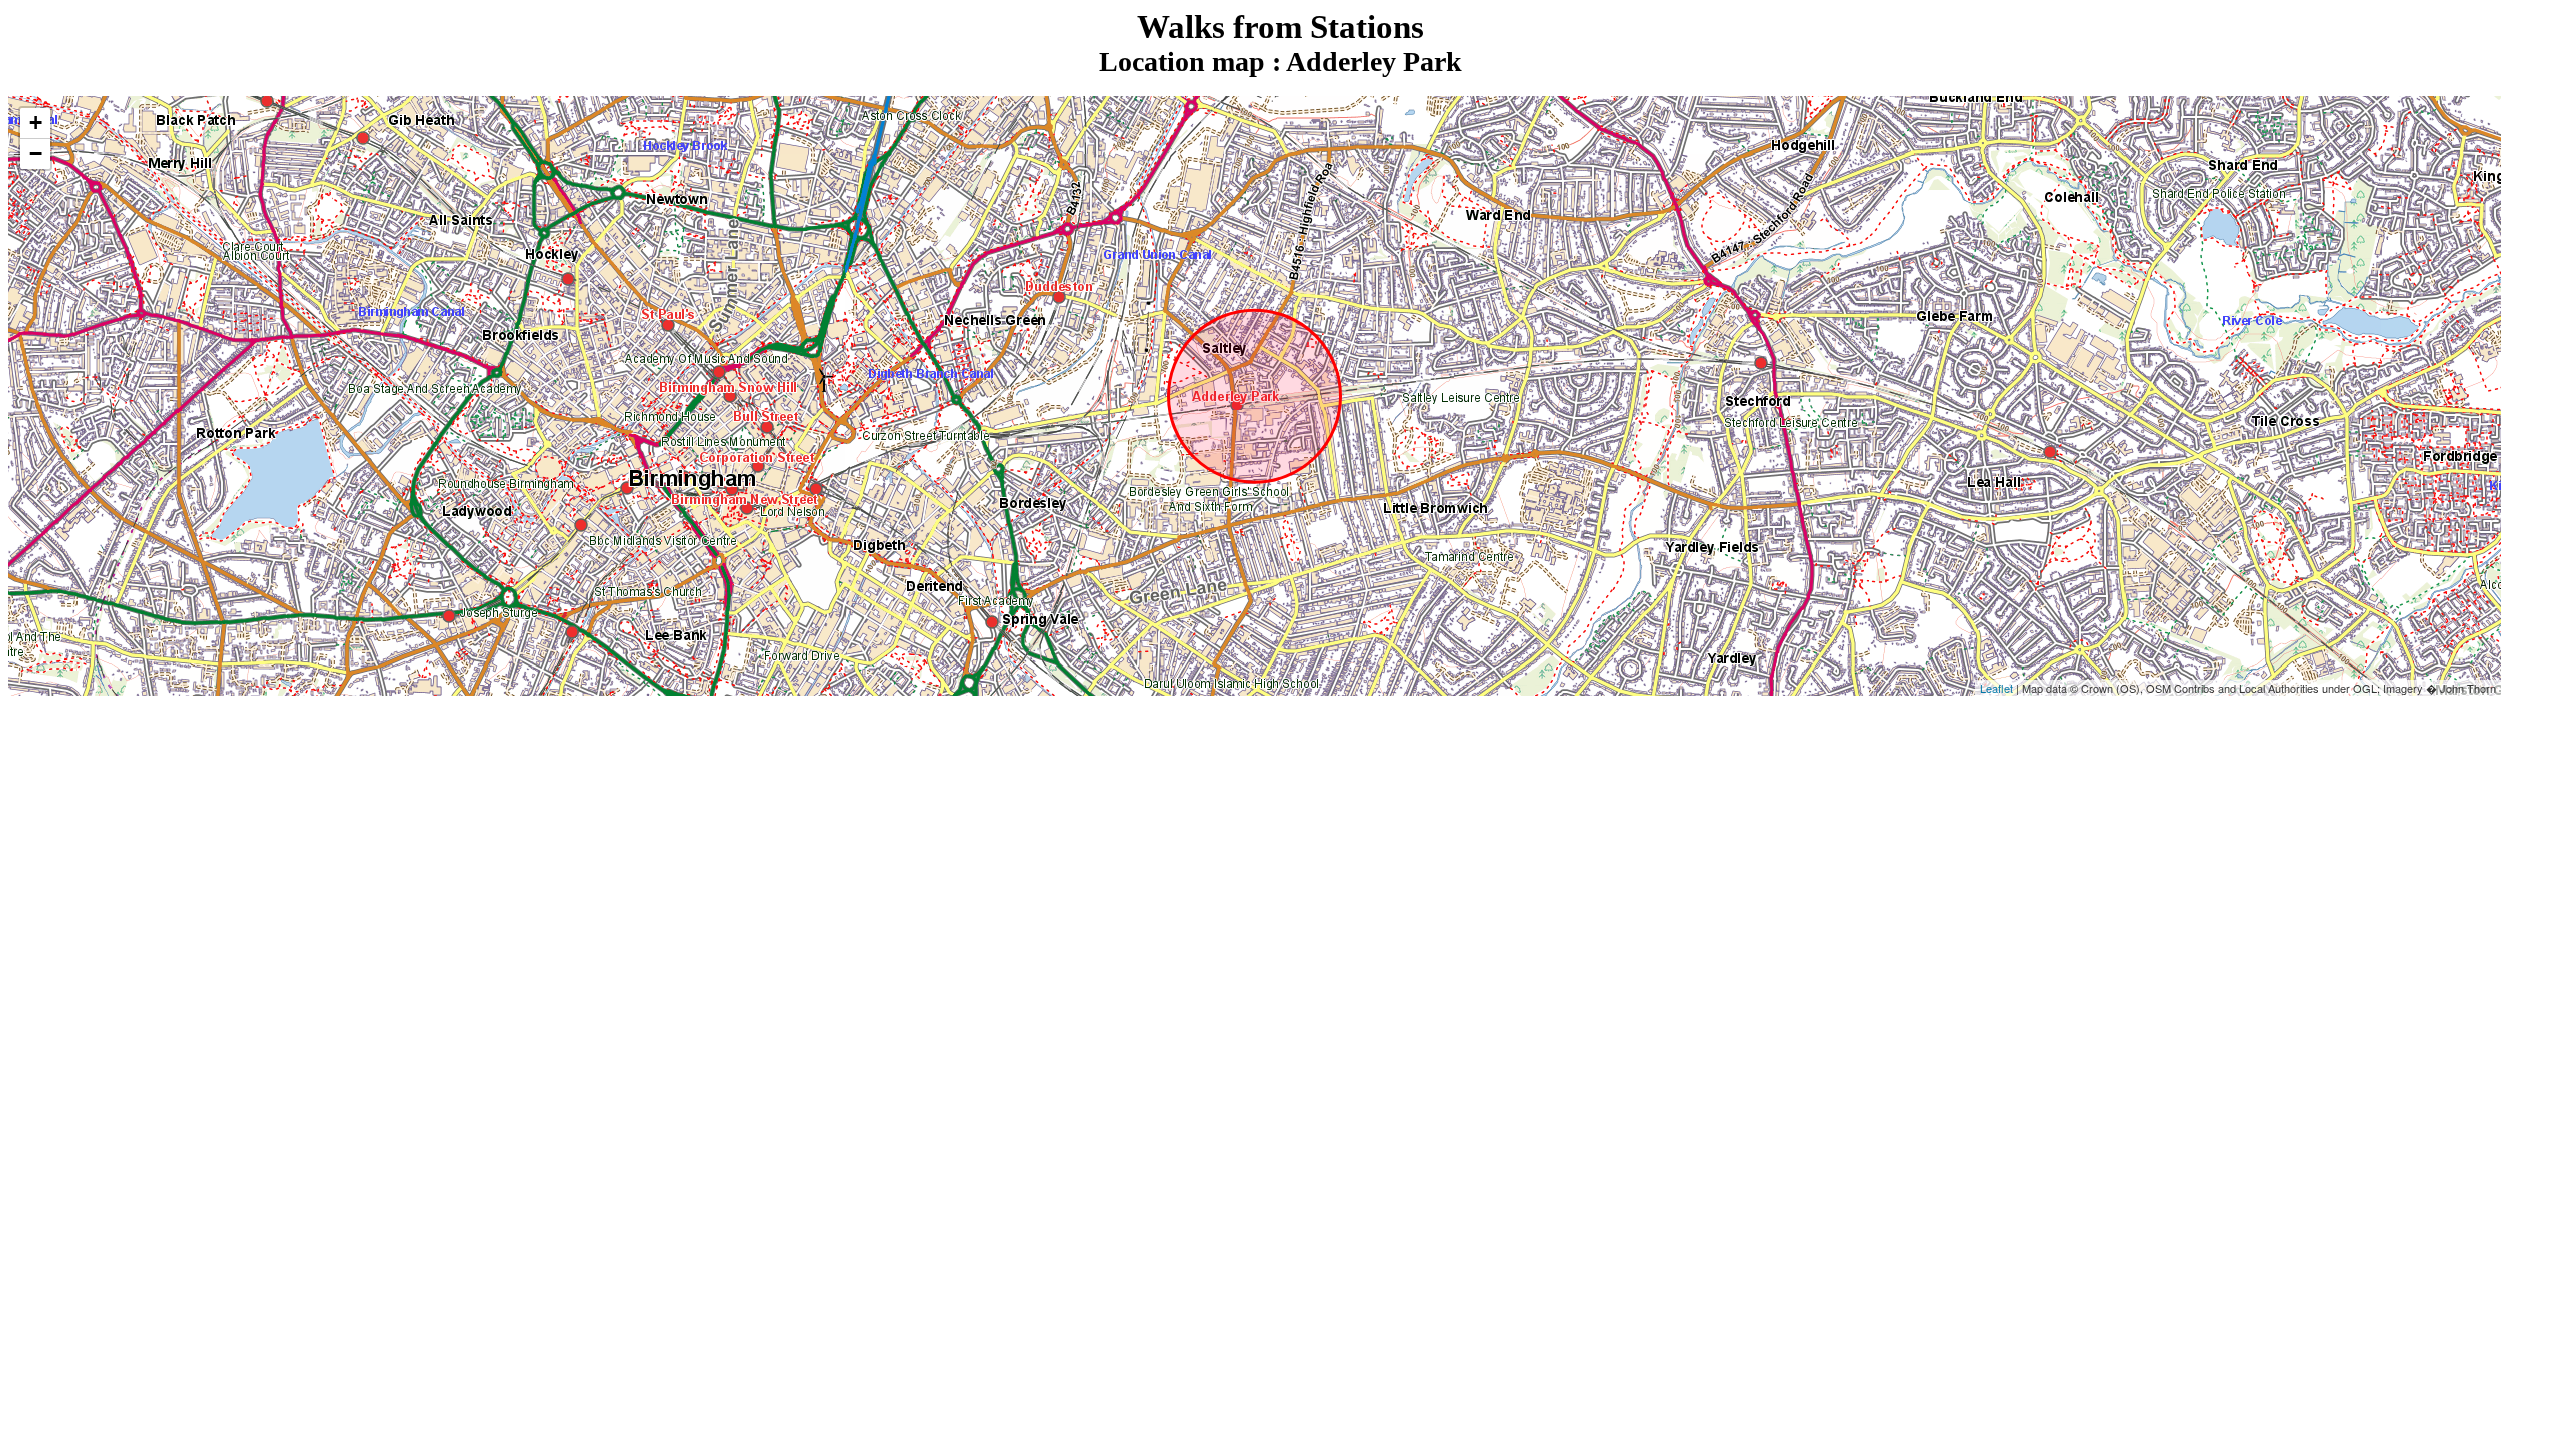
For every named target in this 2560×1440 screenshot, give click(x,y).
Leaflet (1996, 688)
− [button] (35, 153)
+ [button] (35, 122)
